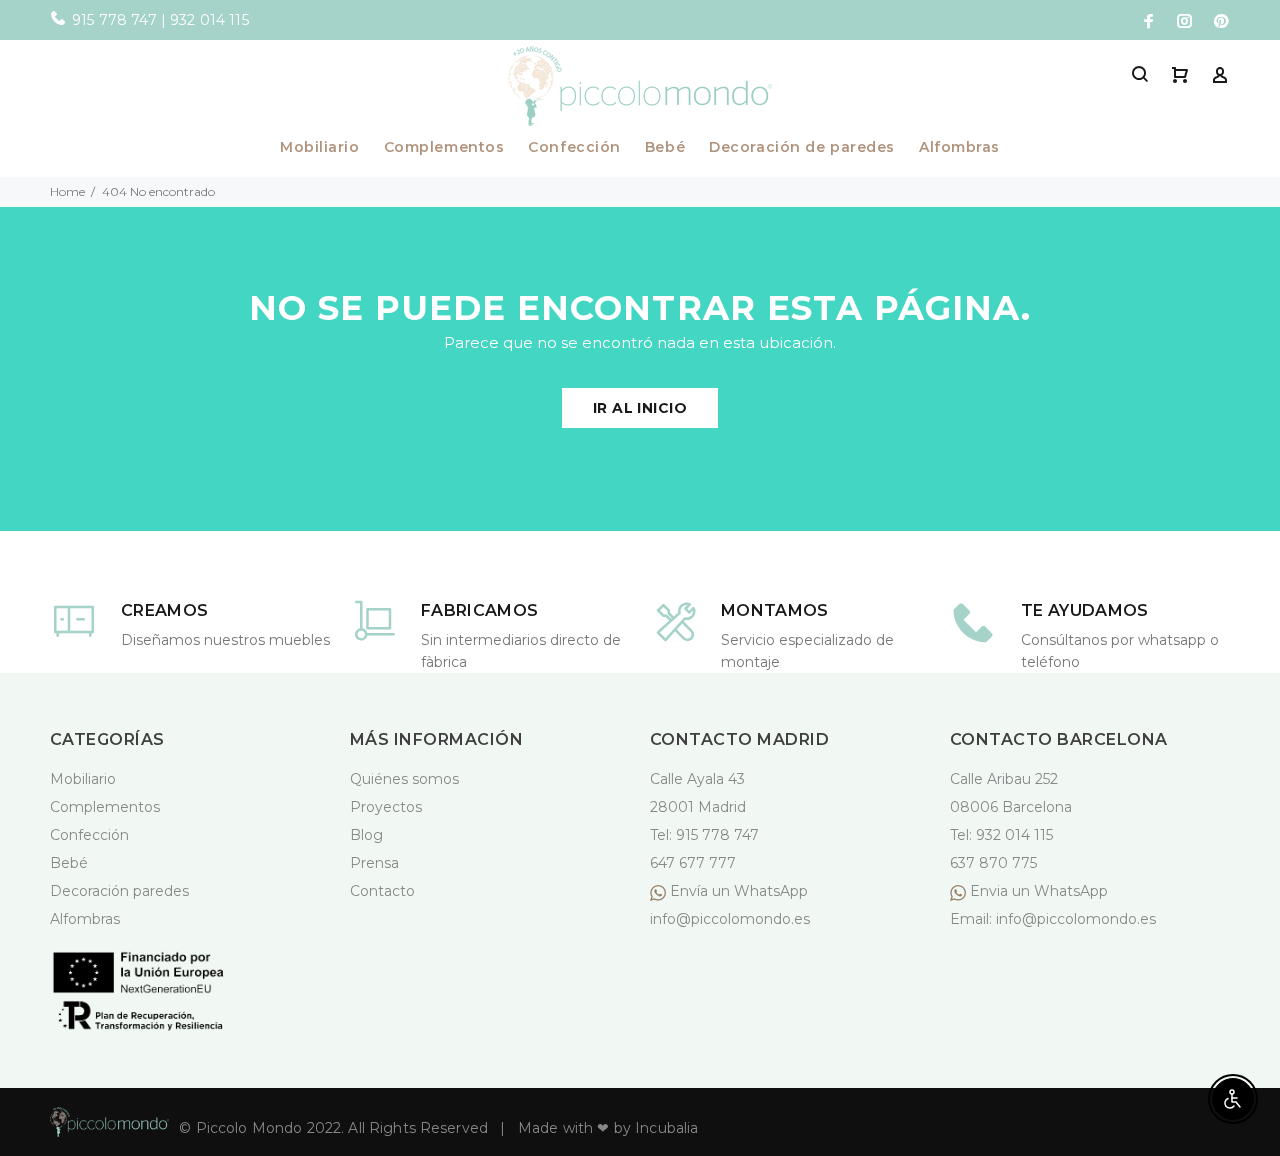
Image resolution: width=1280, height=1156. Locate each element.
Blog (366, 835)
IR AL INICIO (640, 408)
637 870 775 (993, 863)
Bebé (665, 148)
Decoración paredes (119, 891)
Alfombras (959, 148)
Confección (574, 148)
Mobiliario (320, 148)
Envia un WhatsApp (1037, 891)
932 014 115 (1014, 835)
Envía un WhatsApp (739, 891)
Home (67, 191)
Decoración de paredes (802, 148)
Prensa (374, 863)
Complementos (444, 148)
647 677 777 (693, 863)
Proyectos (386, 807)
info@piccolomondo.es (730, 919)
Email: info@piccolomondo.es (1053, 919)
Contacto (382, 891)
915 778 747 (717, 835)
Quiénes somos (404, 779)
